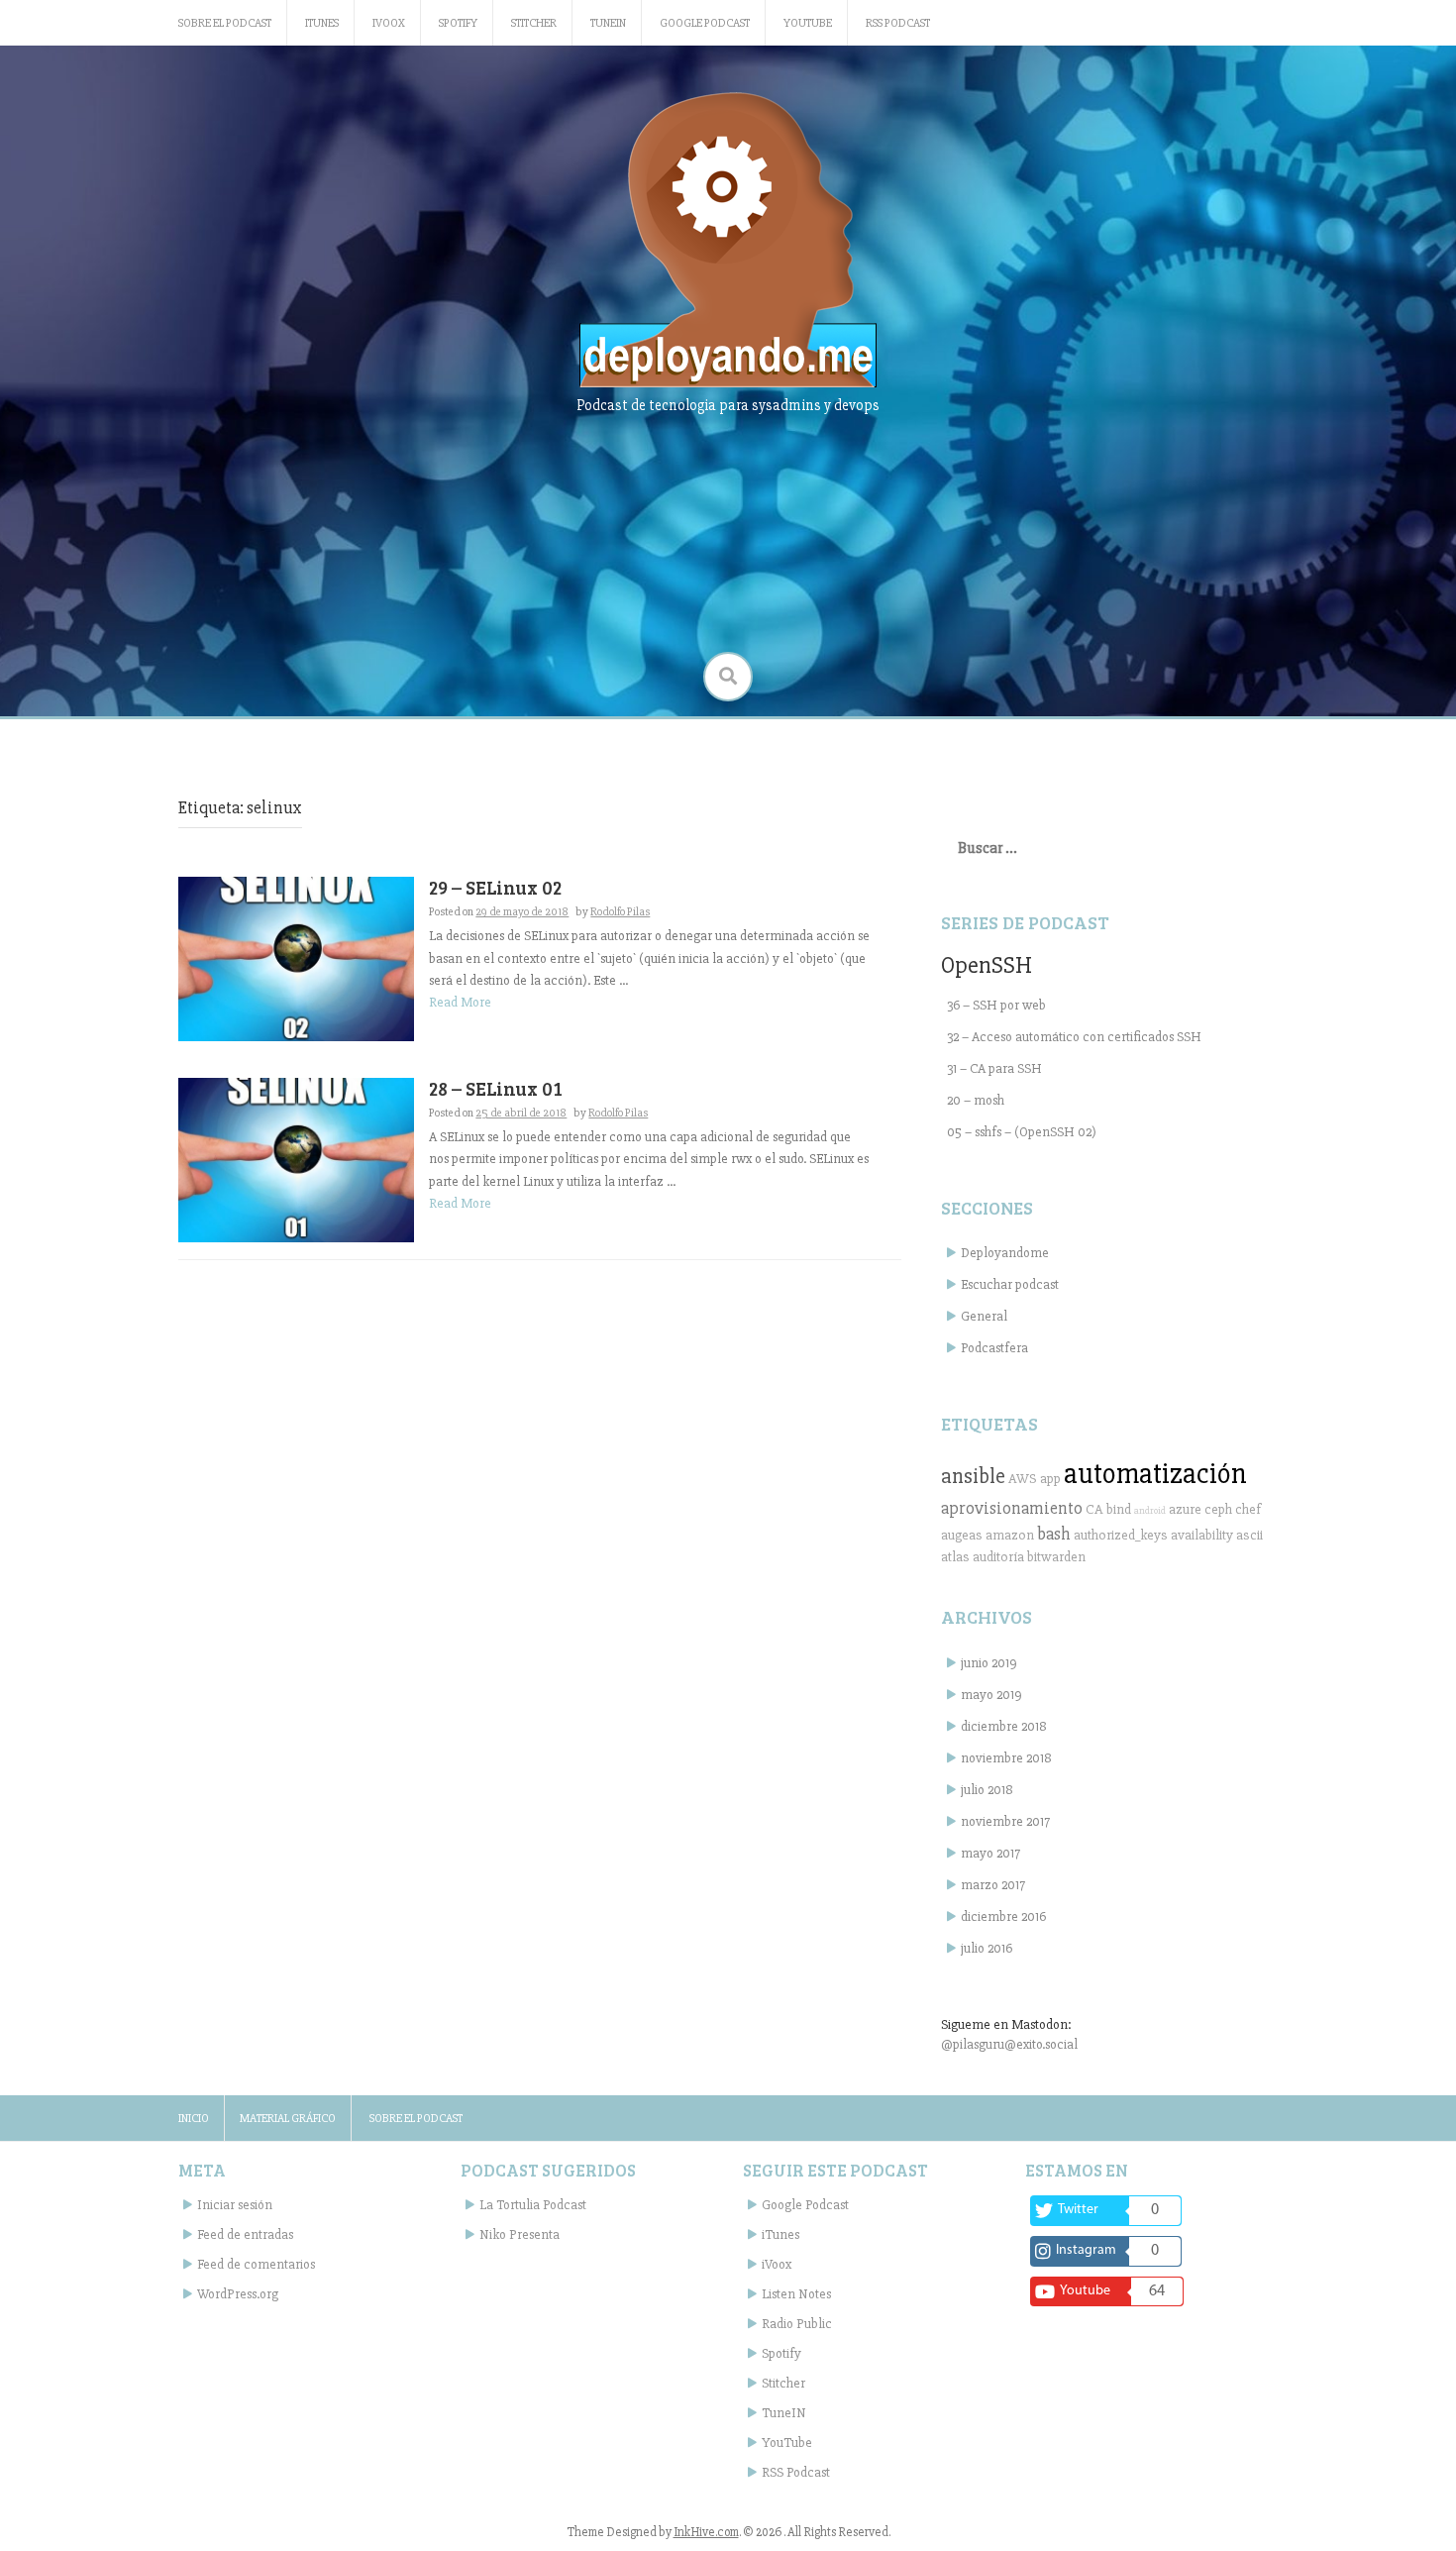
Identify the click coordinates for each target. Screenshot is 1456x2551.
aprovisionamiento (1012, 1508)
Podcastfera (994, 1348)
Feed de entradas (245, 2234)
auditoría (998, 1557)
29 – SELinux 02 (495, 887)
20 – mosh (976, 1100)
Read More (460, 1002)
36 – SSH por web (996, 1005)
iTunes (322, 23)
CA (1094, 1509)
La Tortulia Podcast (533, 2205)
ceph (1218, 1509)
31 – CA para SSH (994, 1068)
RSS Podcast (898, 23)
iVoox (389, 23)
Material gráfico (288, 2119)
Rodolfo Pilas (620, 912)
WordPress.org (238, 2294)
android (1150, 1510)
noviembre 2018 (1006, 1758)
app (1050, 1479)
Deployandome (1005, 1253)
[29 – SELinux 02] (296, 957)
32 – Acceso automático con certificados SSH (1074, 1037)
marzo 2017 (993, 1885)
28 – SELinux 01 (496, 1088)
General (984, 1316)
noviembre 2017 (1005, 1821)
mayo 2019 (991, 1695)
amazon (1010, 1535)
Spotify (458, 23)
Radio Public (797, 2324)
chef (1248, 1509)
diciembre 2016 (1003, 1916)
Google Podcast (705, 23)
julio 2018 (987, 1790)
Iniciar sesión (235, 2205)
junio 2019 (989, 1663)
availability (1202, 1535)
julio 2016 (987, 1948)
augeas (962, 1535)
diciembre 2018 (1004, 1726)
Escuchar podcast (1010, 1284)
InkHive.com (706, 2532)
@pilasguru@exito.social (1009, 2044)
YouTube (808, 23)
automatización (1155, 1474)
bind (1119, 1509)
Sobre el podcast (225, 23)
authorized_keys (1121, 1535)
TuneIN (608, 23)
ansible (973, 1476)
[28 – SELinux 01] (296, 1159)
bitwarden (1056, 1557)
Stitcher (534, 23)
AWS (1023, 1479)
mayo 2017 (990, 1853)
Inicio (194, 2119)
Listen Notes (796, 2294)
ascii (1249, 1535)
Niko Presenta (520, 2234)
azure (1185, 1509)
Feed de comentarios (256, 2264)
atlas (955, 1557)
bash (1054, 1534)
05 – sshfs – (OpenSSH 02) (1022, 1132)
